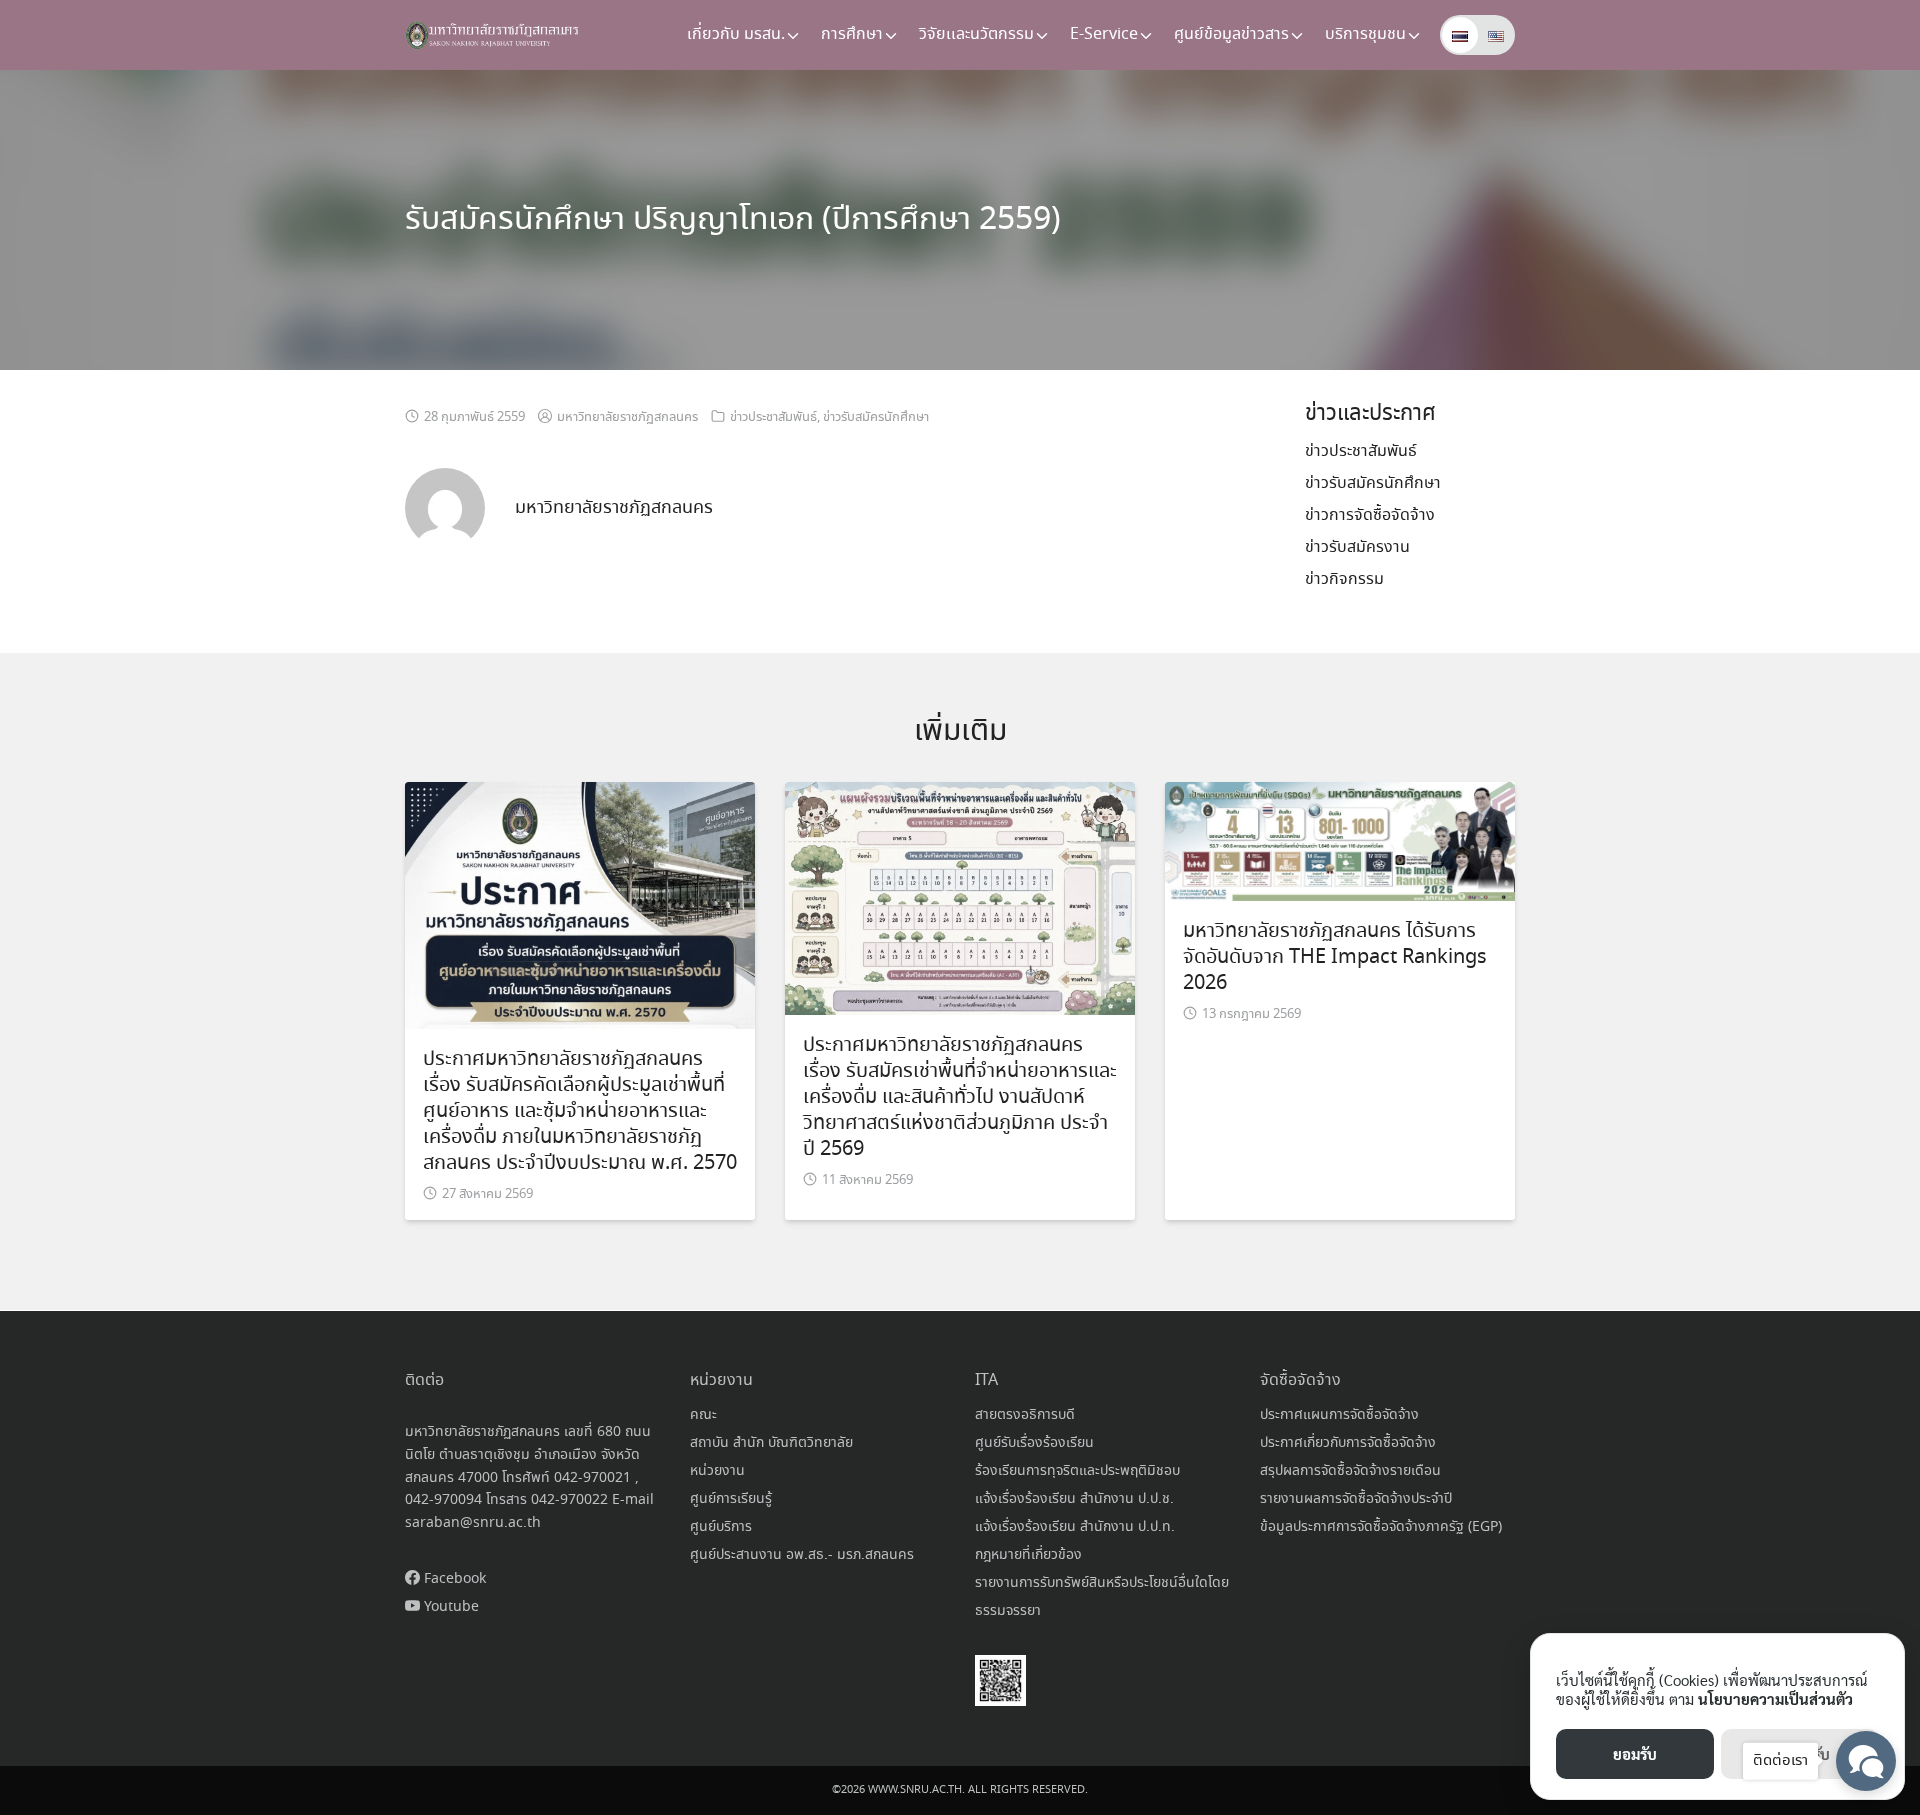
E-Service (1104, 34)
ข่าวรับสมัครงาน (1357, 547)
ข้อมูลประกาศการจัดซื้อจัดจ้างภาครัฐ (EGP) (1381, 1527)
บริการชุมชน (1365, 34)
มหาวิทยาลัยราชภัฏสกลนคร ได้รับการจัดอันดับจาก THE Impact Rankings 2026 (1335, 957)
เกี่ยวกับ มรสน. (736, 34)
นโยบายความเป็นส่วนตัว (1775, 1698)
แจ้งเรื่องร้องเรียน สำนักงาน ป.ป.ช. (1074, 1499)
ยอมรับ (1635, 1753)
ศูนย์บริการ (721, 1527)
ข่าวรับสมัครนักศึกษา (876, 417)
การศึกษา (852, 34)
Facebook (453, 1579)
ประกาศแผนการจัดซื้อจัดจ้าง (1339, 1415)
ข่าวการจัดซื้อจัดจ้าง (1370, 515)
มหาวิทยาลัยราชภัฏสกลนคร (627, 417)
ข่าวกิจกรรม (1344, 579)
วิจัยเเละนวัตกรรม (976, 34)
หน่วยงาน (717, 1471)
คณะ (703, 1415)
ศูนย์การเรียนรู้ (731, 1499)
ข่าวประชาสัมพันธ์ (773, 417)
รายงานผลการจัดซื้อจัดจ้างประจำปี (1356, 1499)
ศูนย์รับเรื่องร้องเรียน (1034, 1443)
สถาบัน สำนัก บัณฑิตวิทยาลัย (771, 1443)
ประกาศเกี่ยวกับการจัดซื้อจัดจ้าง (1348, 1443)
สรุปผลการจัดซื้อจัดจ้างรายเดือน (1350, 1471)
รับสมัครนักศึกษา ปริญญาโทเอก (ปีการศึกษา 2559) (733, 220)
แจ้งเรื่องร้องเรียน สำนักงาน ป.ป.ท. (1075, 1527)
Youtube (449, 1607)
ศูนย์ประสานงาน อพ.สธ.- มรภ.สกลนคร (802, 1555)
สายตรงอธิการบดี (1025, 1415)
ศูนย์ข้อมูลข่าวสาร (1231, 34)
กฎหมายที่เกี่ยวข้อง (1028, 1555)
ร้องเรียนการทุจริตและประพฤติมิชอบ (1077, 1471)
